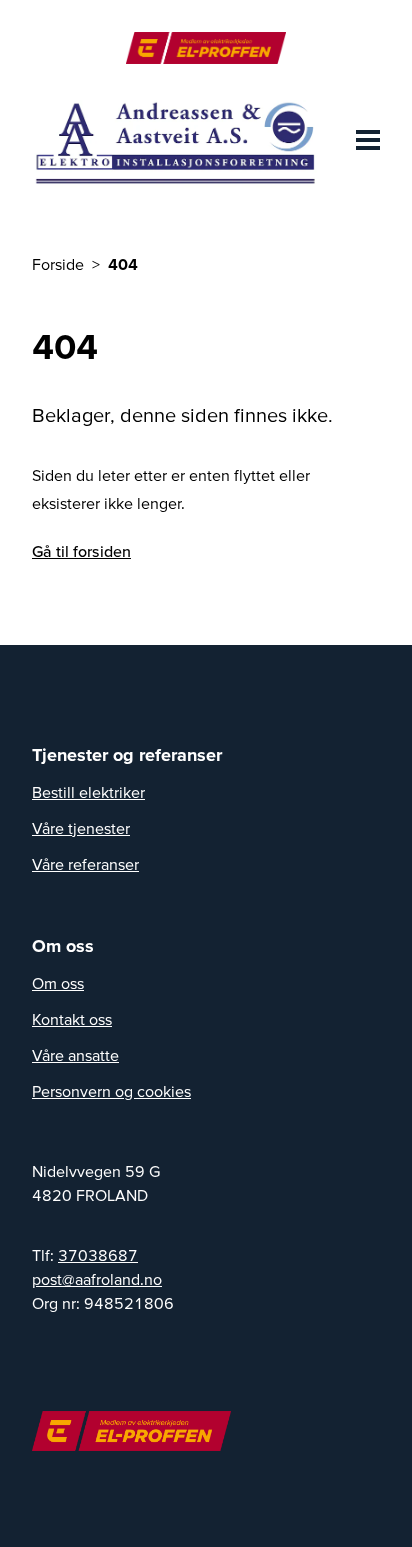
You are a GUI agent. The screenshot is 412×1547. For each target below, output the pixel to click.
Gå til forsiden (81, 551)
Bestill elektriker (88, 792)
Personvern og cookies (111, 1091)
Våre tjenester (81, 828)
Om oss (58, 983)
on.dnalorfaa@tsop (97, 1279)
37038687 (98, 1255)
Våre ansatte (75, 1055)
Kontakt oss (72, 1019)
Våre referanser (85, 864)
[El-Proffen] (205, 48)
